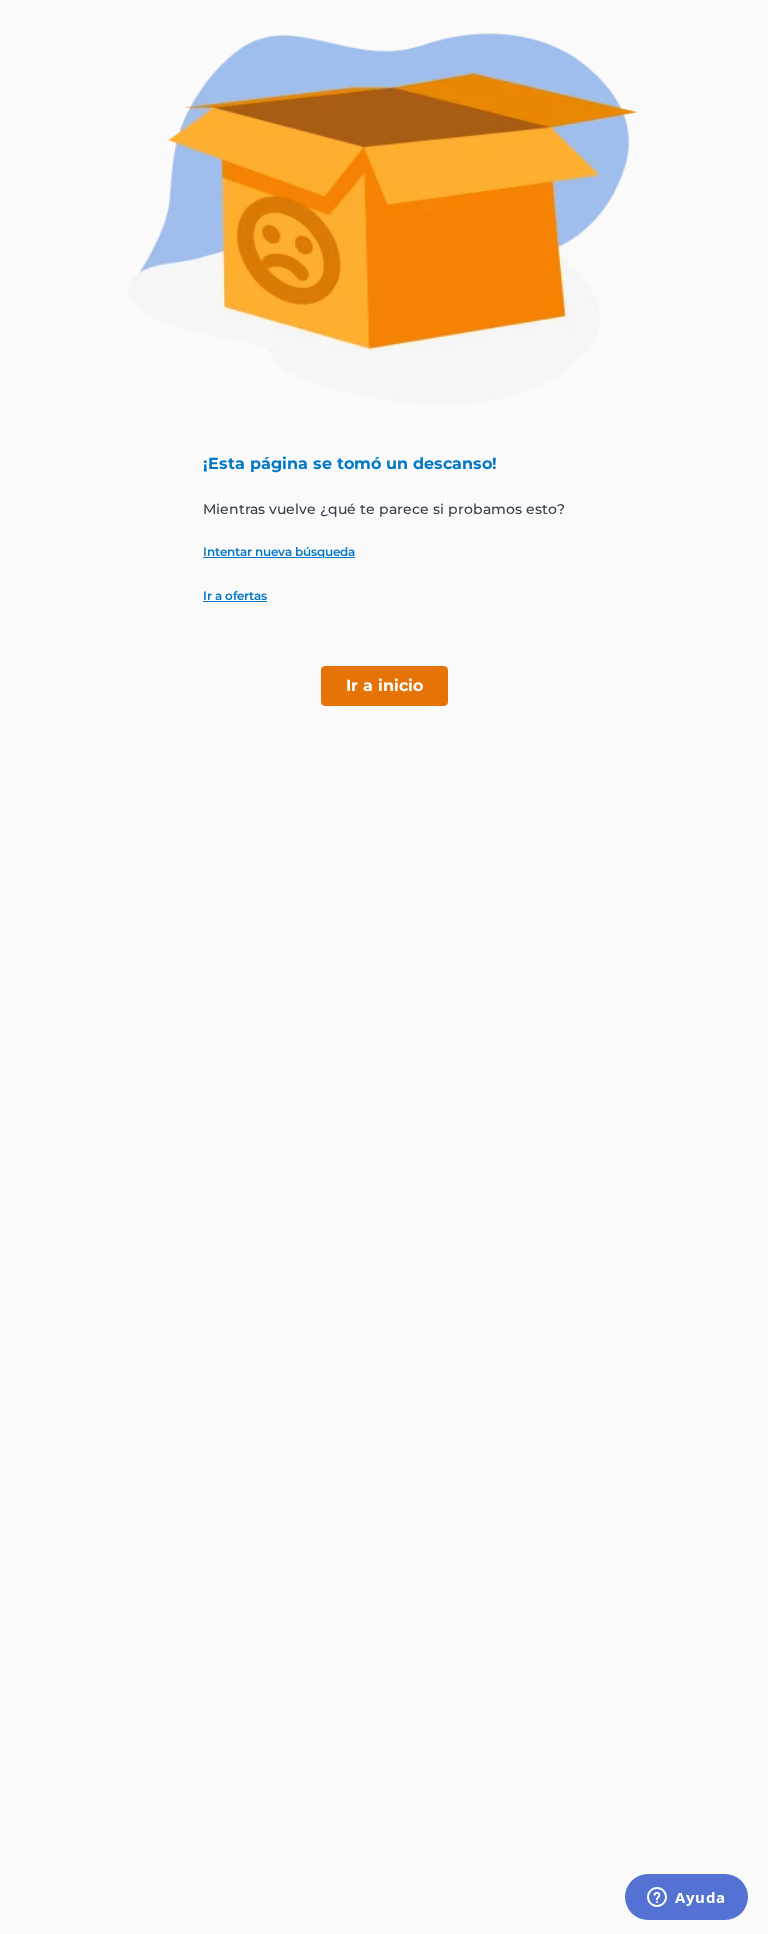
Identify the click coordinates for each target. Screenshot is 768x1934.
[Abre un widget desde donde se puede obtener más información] (686, 1899)
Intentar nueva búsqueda (279, 552)
